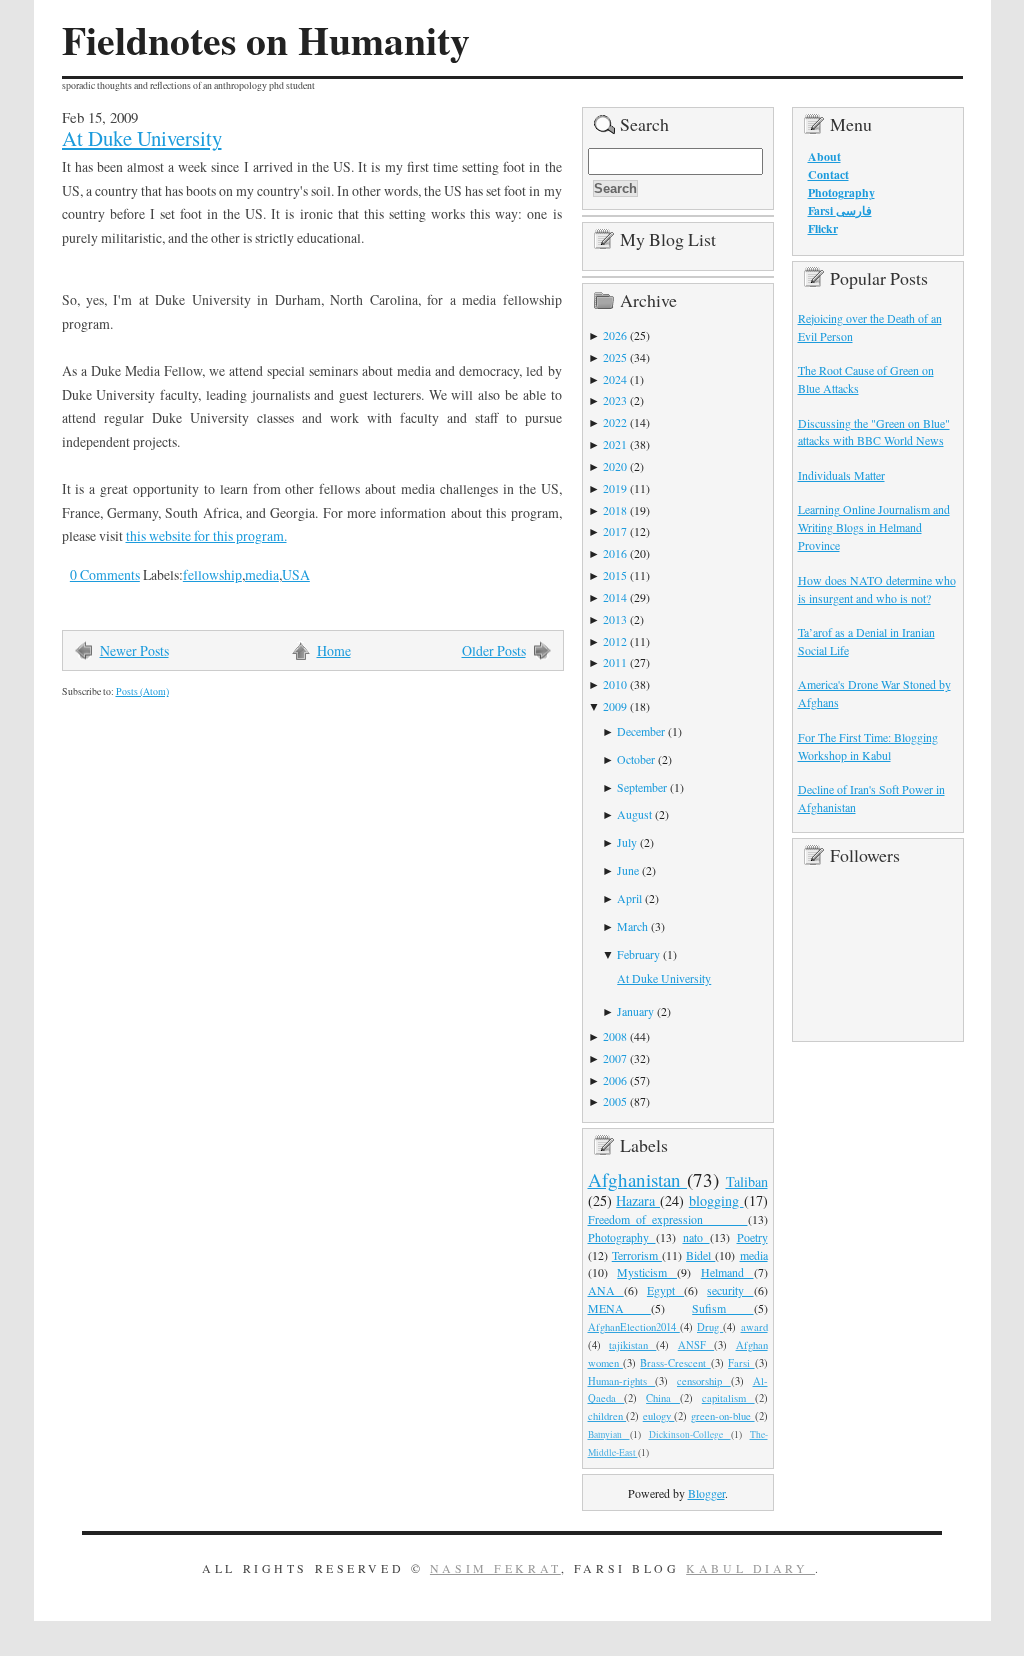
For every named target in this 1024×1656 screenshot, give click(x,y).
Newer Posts (134, 650)
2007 (615, 1058)
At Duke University (142, 138)
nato (696, 1237)
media (262, 574)
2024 (615, 379)
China (663, 1398)
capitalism (728, 1398)
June (628, 870)
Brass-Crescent (675, 1363)
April (629, 898)
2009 (615, 706)
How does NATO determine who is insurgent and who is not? (877, 589)
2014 (615, 597)
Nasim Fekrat (495, 1568)
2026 (615, 335)
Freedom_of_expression (668, 1219)
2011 (615, 662)
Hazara (638, 1200)
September (642, 787)
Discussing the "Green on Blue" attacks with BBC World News (874, 432)
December (641, 731)
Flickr (823, 228)
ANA (606, 1290)
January (635, 1011)
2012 (615, 641)
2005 (615, 1101)
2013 (615, 619)
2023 (615, 400)
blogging (716, 1200)
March (632, 926)
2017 (615, 531)
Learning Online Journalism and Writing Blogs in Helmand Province (874, 527)
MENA (619, 1308)
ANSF (696, 1345)
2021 (615, 444)
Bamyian (609, 1434)
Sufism (722, 1308)
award (754, 1327)
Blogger (706, 1493)
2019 (615, 488)
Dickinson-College (690, 1434)
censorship (704, 1381)
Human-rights (622, 1381)
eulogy (659, 1416)
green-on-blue (723, 1416)
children (607, 1416)
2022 (615, 422)
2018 (615, 510)
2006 (615, 1080)
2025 (615, 357)
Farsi (741, 1363)
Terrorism (637, 1255)
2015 (615, 575)
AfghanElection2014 (634, 1327)
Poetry (752, 1237)
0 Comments (105, 574)
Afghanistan (638, 1179)
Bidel (700, 1255)
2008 (615, 1036)
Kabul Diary (750, 1568)
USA (296, 574)
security (730, 1290)
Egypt (665, 1290)
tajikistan (632, 1345)
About (824, 156)
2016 (615, 553)
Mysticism (647, 1272)
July (627, 842)
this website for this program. (206, 535)
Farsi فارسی (840, 210)
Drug (710, 1327)
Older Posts (494, 650)
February (638, 954)
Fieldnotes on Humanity (266, 40)
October (636, 759)
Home (334, 650)
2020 (615, 466)
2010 (615, 684)
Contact (828, 174)
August (634, 814)
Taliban (747, 1181)
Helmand (727, 1272)
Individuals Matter (841, 475)
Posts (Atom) (142, 691)
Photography (622, 1237)
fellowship (212, 574)
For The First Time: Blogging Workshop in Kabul (868, 746)
